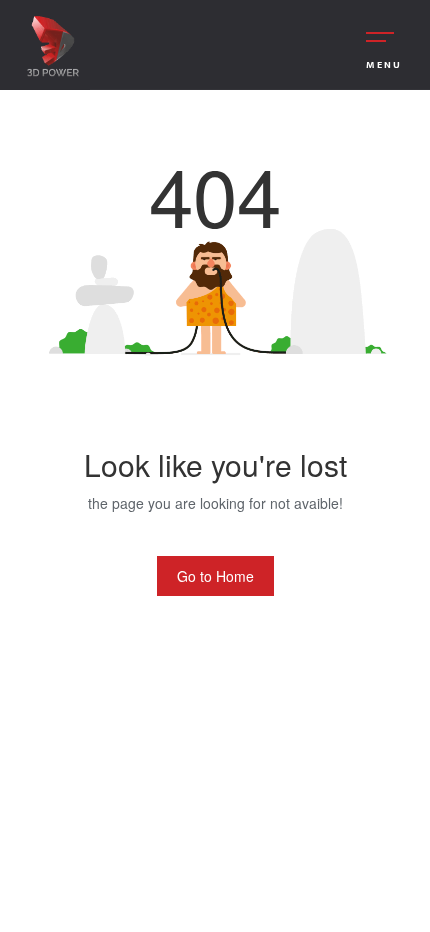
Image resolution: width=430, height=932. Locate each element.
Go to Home (215, 576)
